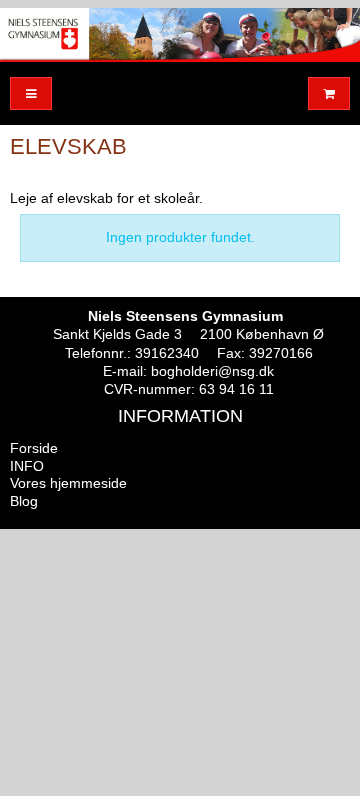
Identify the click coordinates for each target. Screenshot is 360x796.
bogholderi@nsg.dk (212, 371)
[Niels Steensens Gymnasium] (180, 35)
